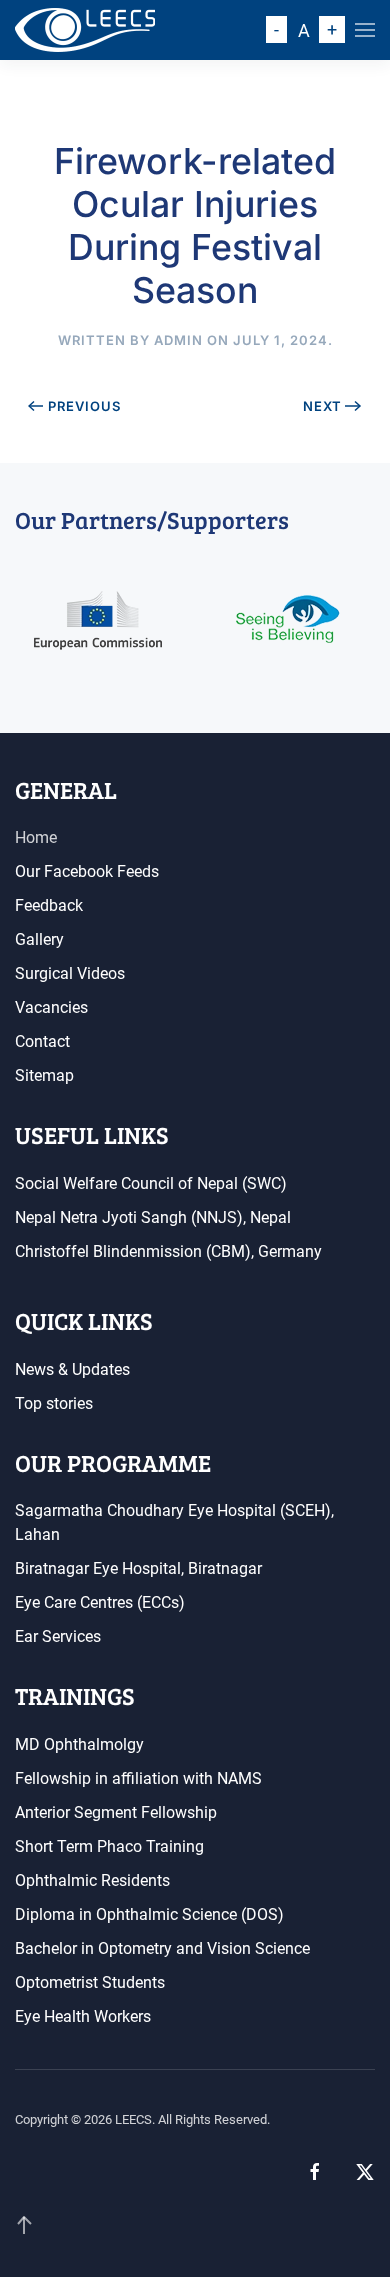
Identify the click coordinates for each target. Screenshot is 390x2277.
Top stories (54, 1403)
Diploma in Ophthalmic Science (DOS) (149, 1914)
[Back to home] (85, 30)
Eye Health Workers (83, 2016)
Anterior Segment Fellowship (116, 1812)
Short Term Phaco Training (109, 1846)
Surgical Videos (70, 973)
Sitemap (44, 1075)
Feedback (49, 905)
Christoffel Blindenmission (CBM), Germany (168, 1251)
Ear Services (58, 1636)
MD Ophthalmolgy (79, 1744)
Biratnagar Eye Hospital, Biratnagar (138, 1568)
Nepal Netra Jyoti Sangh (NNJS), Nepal (153, 1217)
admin (178, 340)
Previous (84, 406)
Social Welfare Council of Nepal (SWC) (151, 1183)
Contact (42, 1041)
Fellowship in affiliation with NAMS (138, 1778)
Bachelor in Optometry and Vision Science (162, 1948)
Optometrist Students (90, 1982)
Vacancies (51, 1007)
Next (322, 406)
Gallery (39, 939)
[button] (365, 30)
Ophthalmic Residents (92, 1880)
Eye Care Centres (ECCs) (100, 1602)
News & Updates (72, 1369)
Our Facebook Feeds (87, 871)
